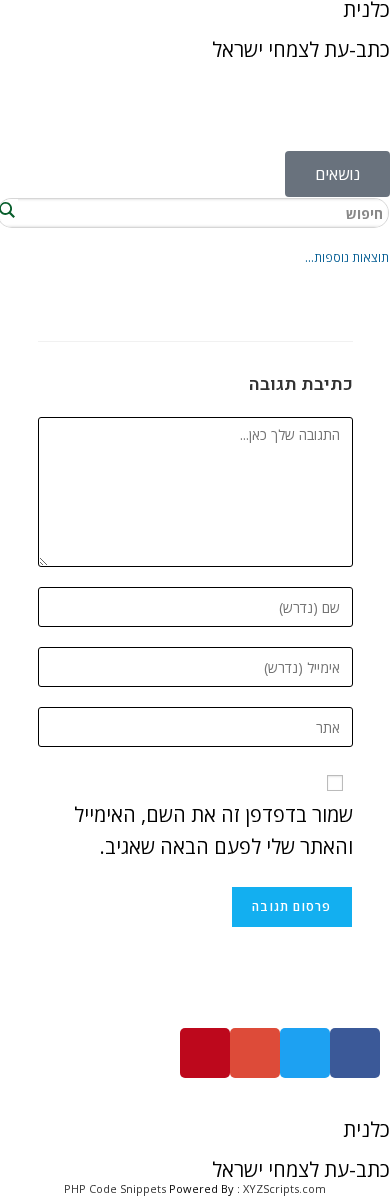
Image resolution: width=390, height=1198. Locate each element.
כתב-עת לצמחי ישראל (301, 49)
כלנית (366, 1129)
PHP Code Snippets (115, 1188)
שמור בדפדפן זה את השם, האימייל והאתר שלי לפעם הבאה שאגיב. (213, 830)
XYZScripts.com (284, 1188)
